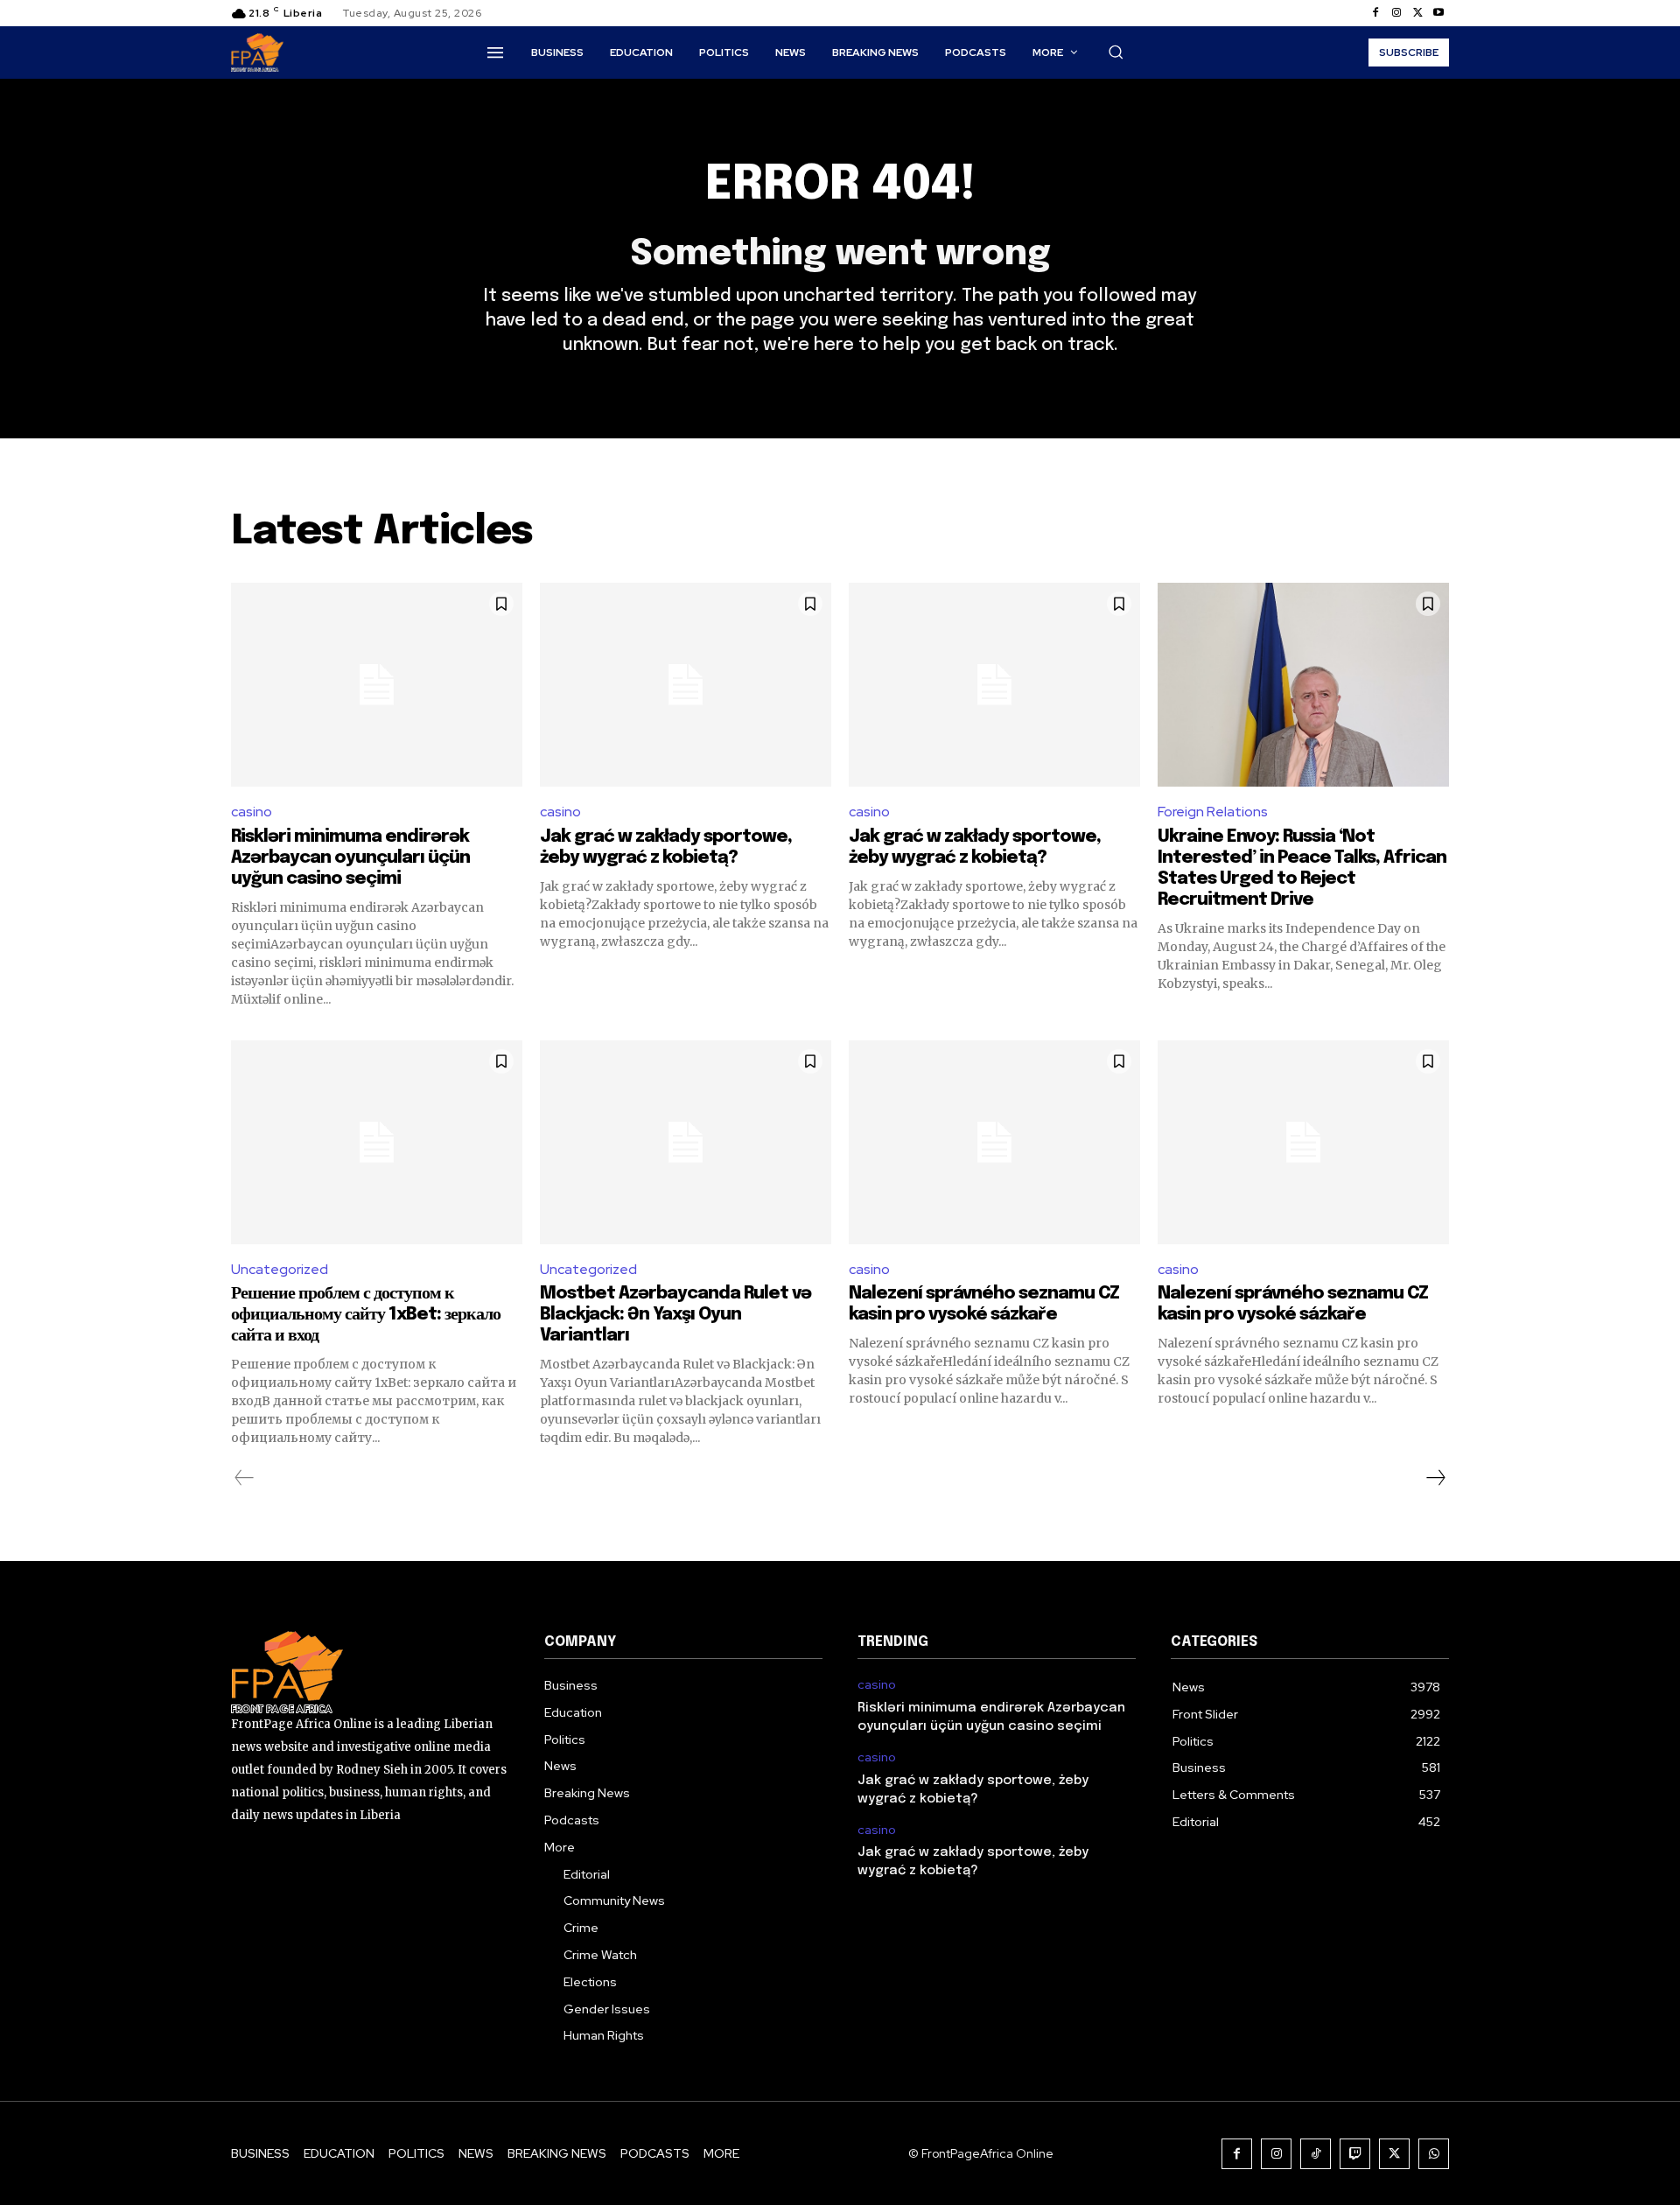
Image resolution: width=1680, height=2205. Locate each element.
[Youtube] (1438, 13)
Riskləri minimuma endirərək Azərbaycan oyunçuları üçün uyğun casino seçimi (350, 858)
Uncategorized (280, 1269)
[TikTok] (1316, 2154)
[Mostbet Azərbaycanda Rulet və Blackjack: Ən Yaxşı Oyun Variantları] (686, 1142)
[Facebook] (1375, 13)
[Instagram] (1396, 13)
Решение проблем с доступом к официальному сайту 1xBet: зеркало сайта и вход (366, 1315)
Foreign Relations (1213, 812)
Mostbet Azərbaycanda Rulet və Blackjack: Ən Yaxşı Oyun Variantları (675, 1315)
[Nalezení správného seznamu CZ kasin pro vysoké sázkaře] (994, 1142)
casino (252, 812)
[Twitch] (1355, 2154)
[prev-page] (245, 1478)
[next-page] (1435, 1478)
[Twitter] (1417, 13)
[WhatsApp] (1434, 2154)
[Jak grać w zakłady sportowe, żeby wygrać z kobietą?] (686, 685)
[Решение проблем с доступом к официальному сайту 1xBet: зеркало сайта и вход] (377, 1142)
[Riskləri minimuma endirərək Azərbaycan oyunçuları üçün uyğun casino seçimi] (377, 685)
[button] (1116, 52)
